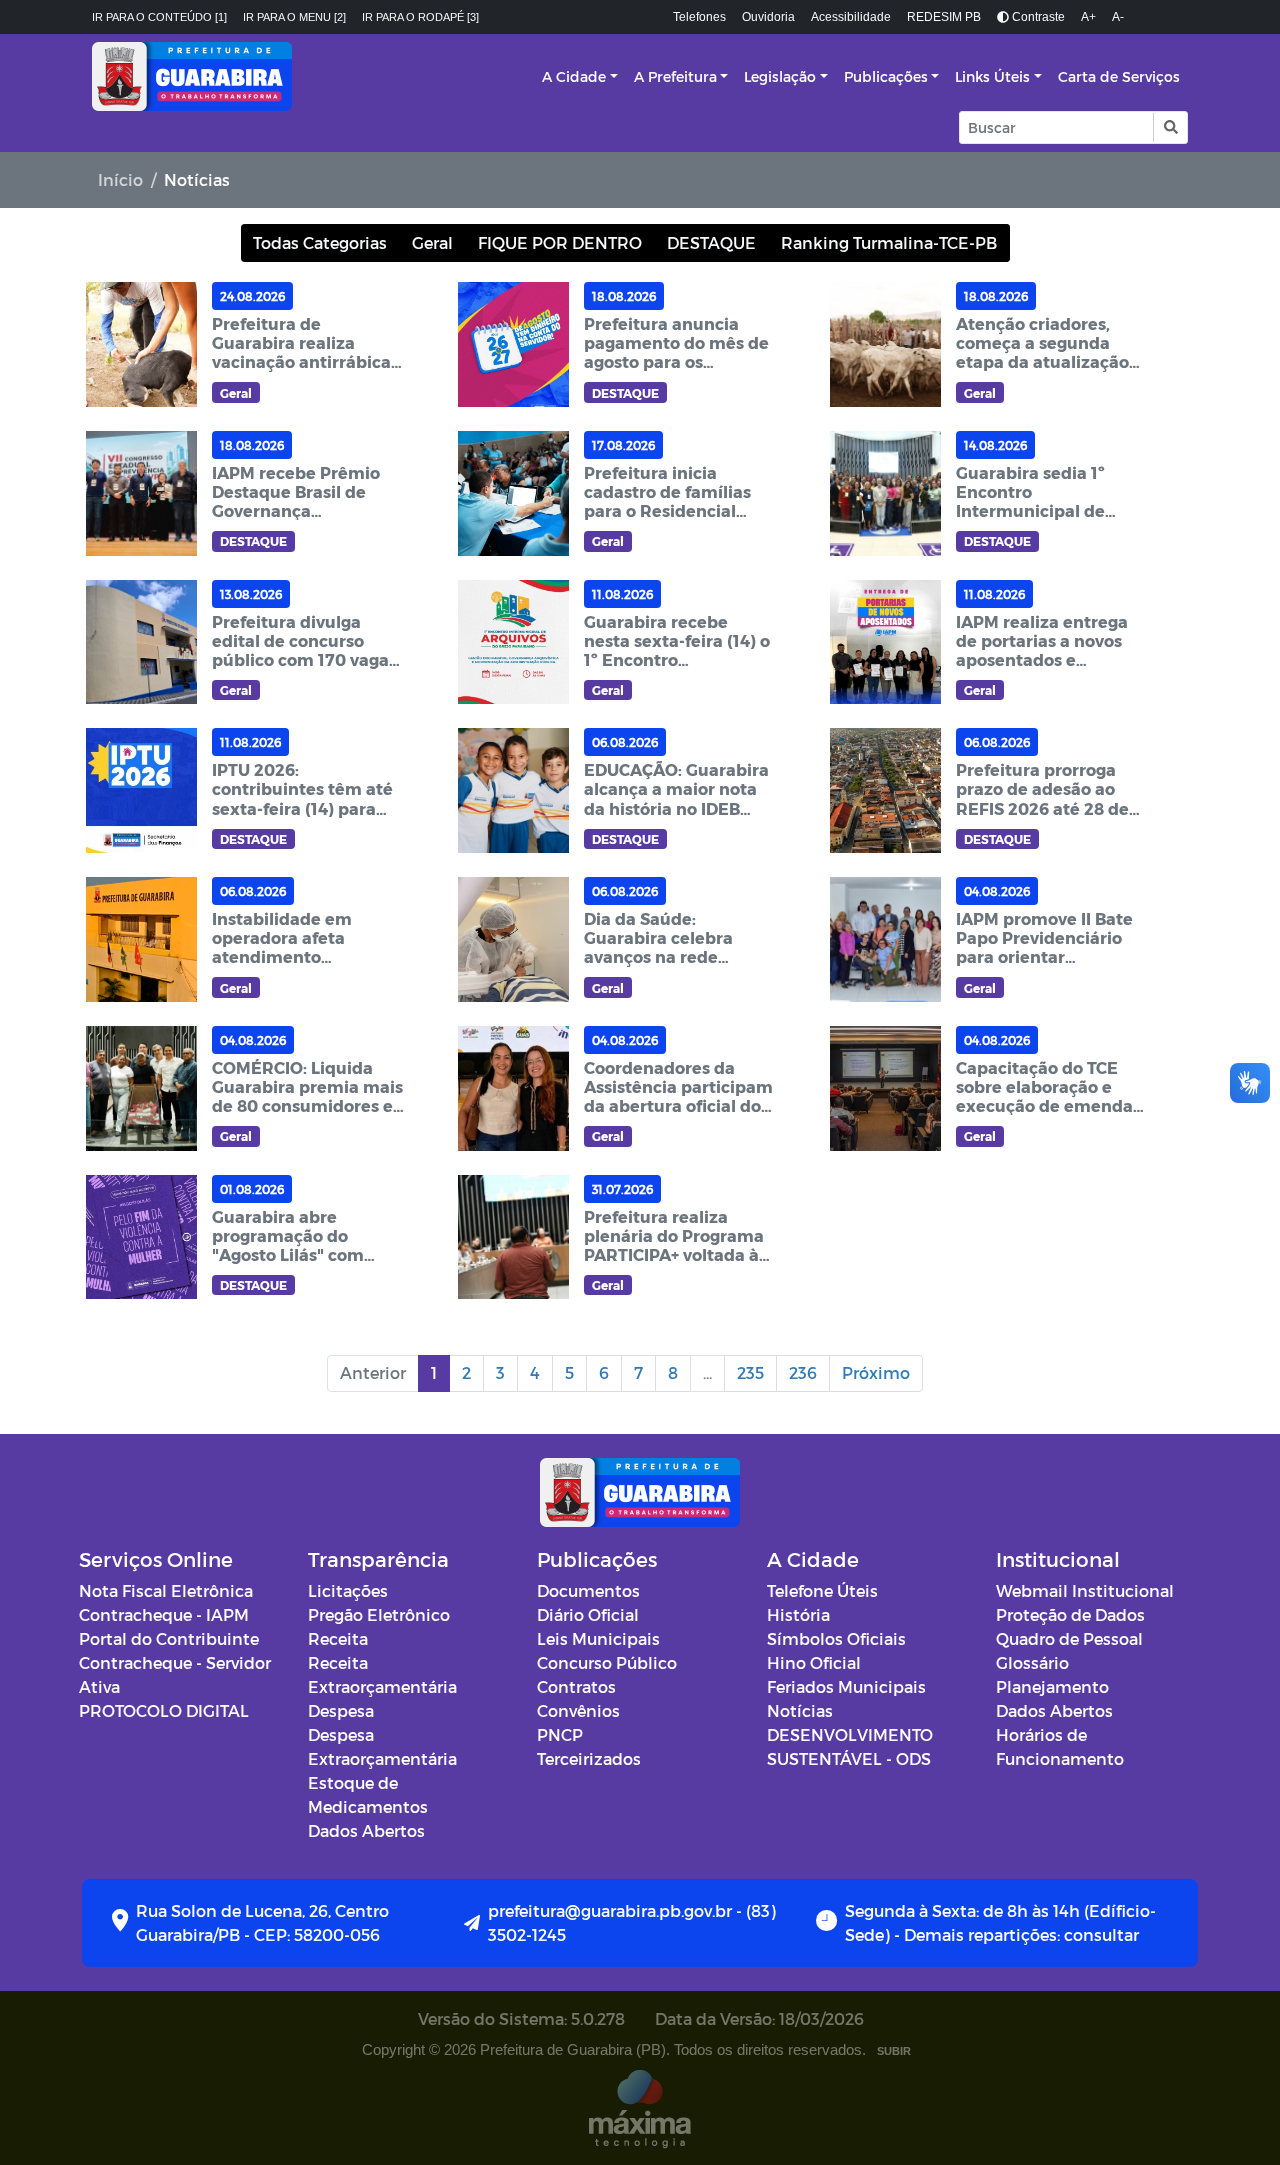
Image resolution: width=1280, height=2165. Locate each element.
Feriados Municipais (846, 1686)
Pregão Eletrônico (379, 1614)
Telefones (699, 17)
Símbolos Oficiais (836, 1638)
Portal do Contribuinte (169, 1638)
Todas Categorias (320, 242)
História (798, 1614)
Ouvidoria (768, 17)
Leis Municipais (598, 1638)
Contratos (576, 1686)
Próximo (876, 1372)
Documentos (588, 1590)
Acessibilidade (851, 17)
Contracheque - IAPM (164, 1614)
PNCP (560, 1734)
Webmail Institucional (1085, 1590)
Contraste (1037, 17)
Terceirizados (589, 1758)
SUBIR (894, 2051)
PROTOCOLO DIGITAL (164, 1710)
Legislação (780, 76)
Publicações (886, 76)
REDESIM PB (944, 17)
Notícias (800, 1710)
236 (803, 1372)
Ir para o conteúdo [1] (159, 17)
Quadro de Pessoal (1069, 1638)
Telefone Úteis (822, 1590)
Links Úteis (992, 76)
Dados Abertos (366, 1830)
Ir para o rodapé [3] (420, 17)
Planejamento (1052, 1686)
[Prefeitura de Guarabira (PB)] (192, 76)
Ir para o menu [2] (294, 17)
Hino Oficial (814, 1662)
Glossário (1032, 1662)
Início (120, 179)
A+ (1088, 17)
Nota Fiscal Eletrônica (166, 1590)
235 (750, 1372)
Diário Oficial (588, 1614)
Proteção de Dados (1070, 1614)
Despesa (341, 1710)
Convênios (578, 1710)
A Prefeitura (675, 76)
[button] (1169, 127)
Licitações (348, 1590)
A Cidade (574, 76)
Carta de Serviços (1119, 76)
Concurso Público (607, 1662)
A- (1118, 17)
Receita (338, 1638)
